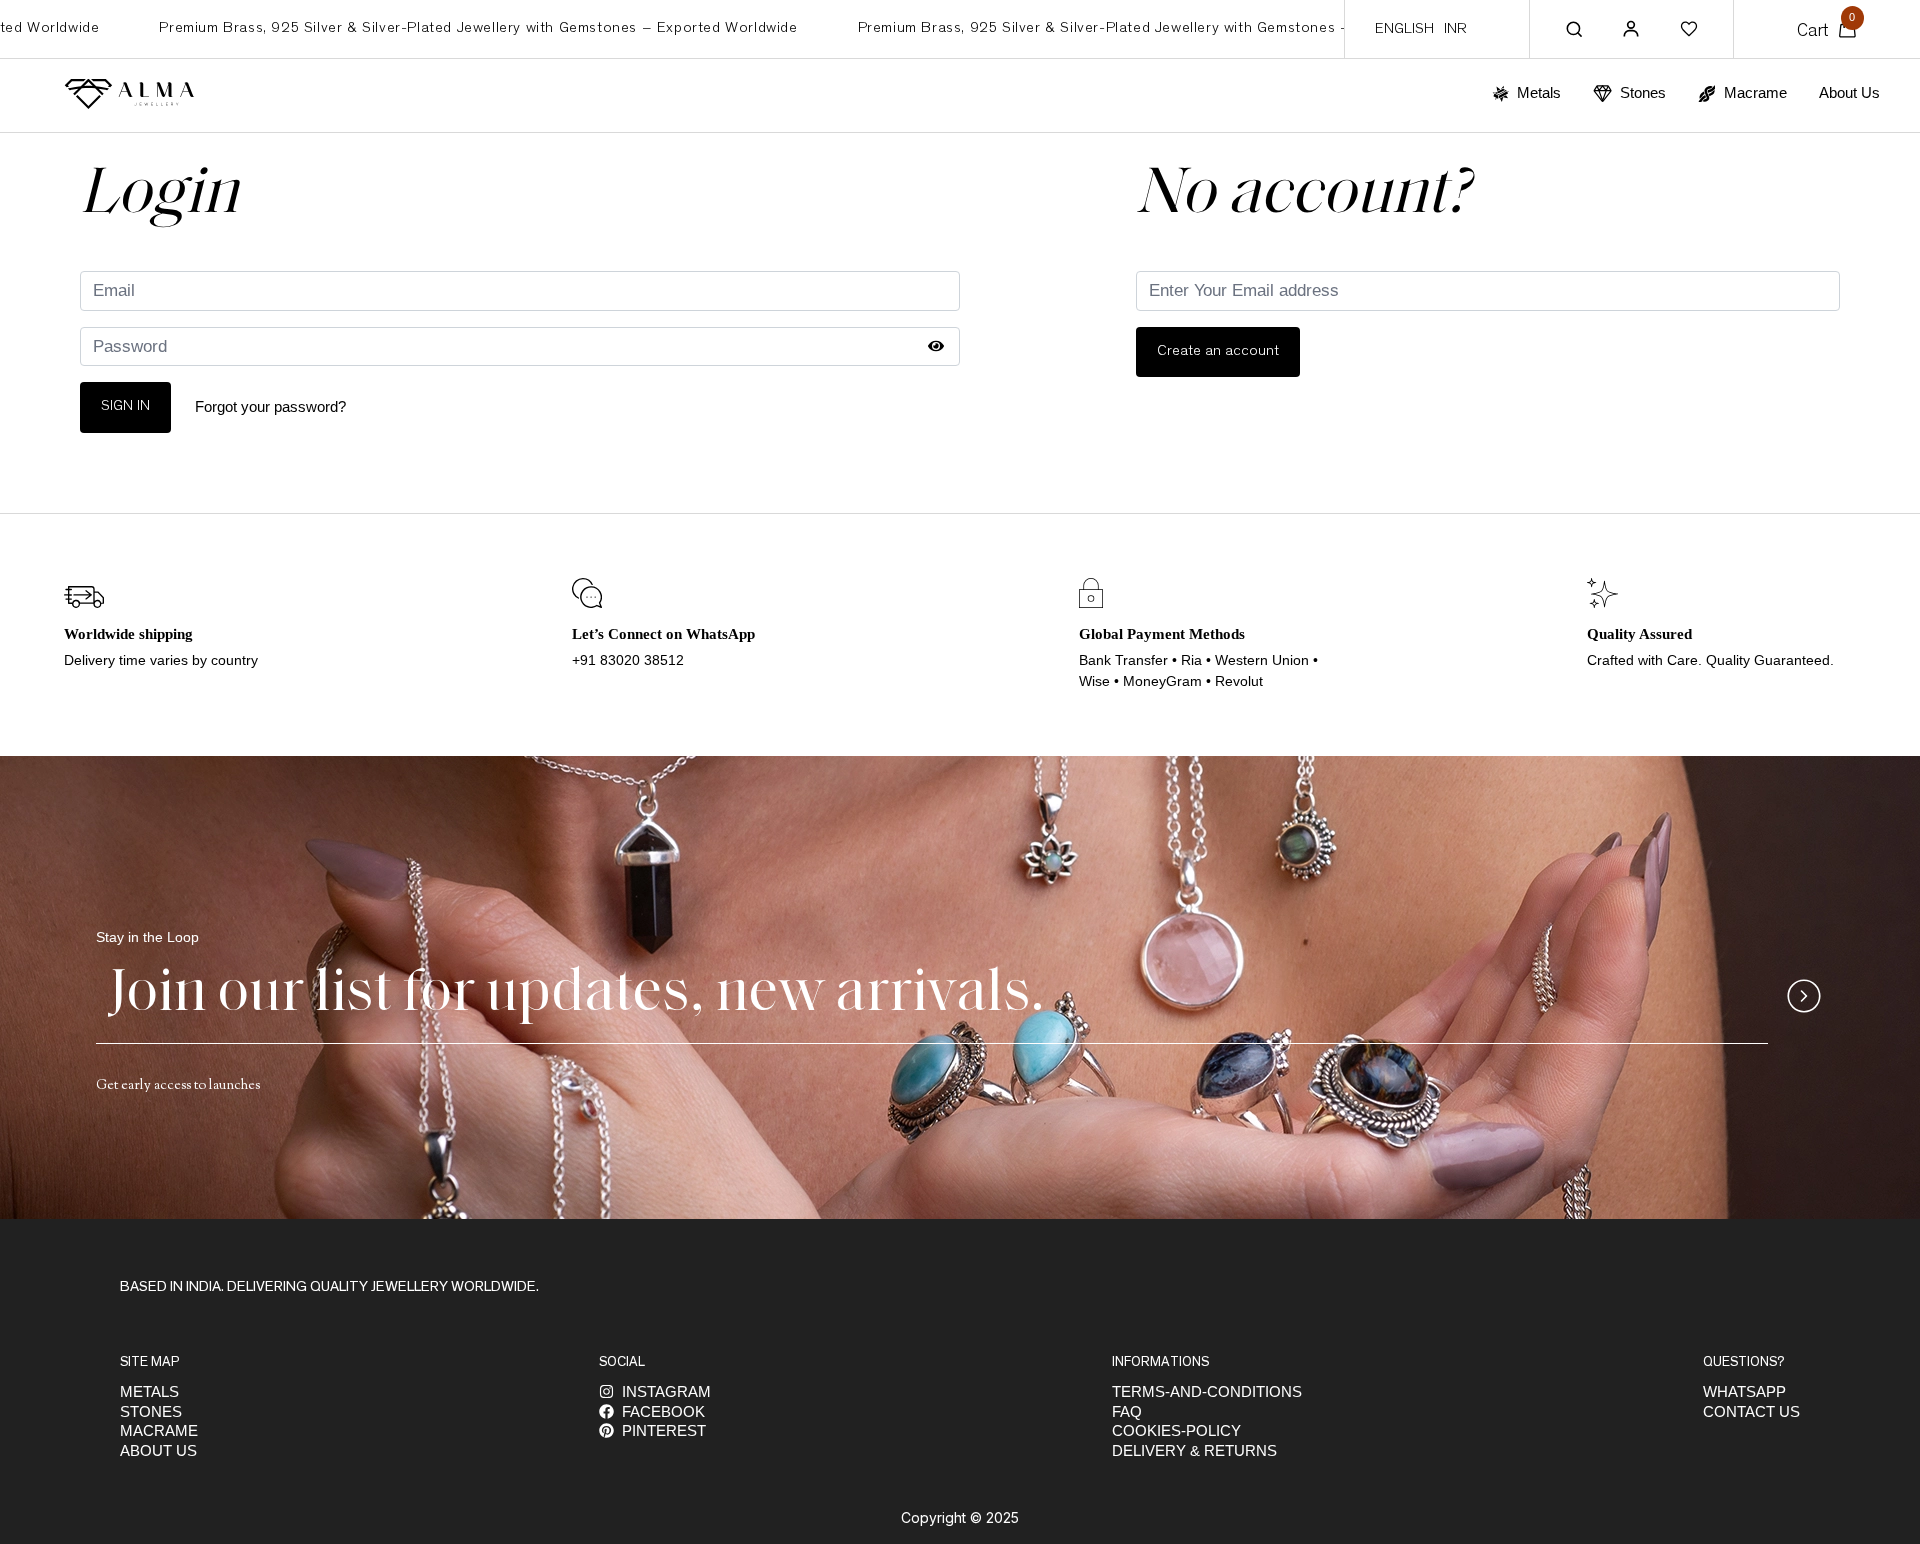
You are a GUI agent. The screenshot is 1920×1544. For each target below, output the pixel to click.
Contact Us (1751, 1411)
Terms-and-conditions (1207, 1391)
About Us (1849, 92)
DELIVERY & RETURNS (1194, 1450)
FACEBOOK (663, 1411)
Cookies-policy (1176, 1430)
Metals (149, 1391)
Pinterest (664, 1430)
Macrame (159, 1430)
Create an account (1218, 351)
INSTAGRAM (666, 1391)
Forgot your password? (270, 406)
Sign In (125, 406)
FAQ (1127, 1411)
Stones (151, 1411)
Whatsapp (1744, 1391)
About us (158, 1450)
